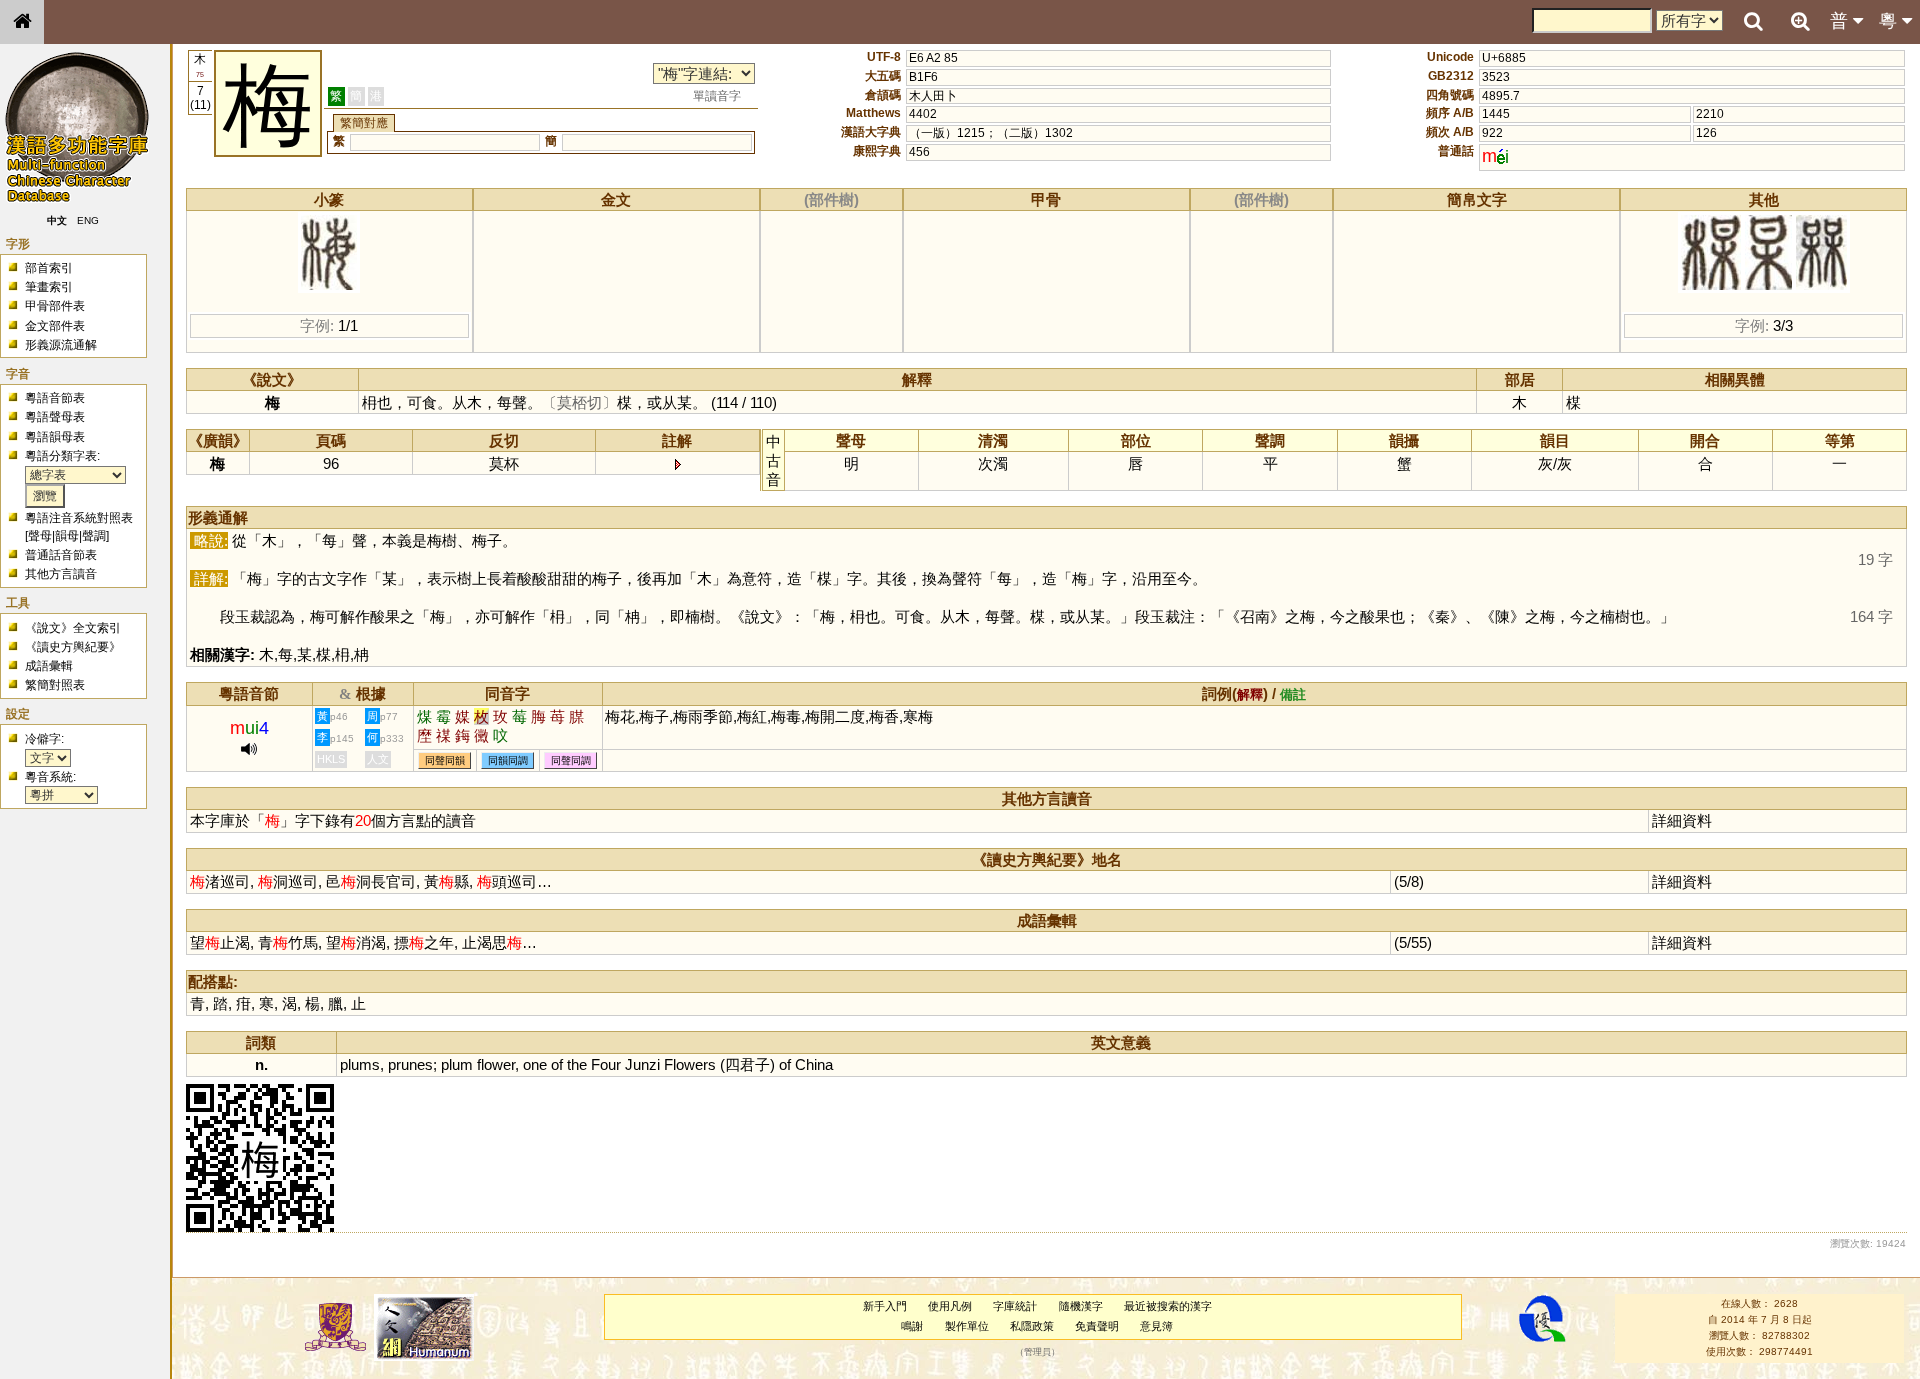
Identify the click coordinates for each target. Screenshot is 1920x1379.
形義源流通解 (61, 345)
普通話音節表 (61, 555)
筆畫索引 (49, 287)
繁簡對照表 (55, 685)
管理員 (1037, 1352)
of (557, 1064)
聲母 (40, 536)
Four (606, 1064)
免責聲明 (1097, 1326)
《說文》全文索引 (73, 628)
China (814, 1064)
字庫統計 (1015, 1306)
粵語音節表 (55, 398)
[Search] (1753, 22)
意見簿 (1156, 1326)
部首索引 (49, 268)
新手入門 (885, 1306)
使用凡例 (950, 1306)
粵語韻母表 (55, 437)
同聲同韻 (445, 760)
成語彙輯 (49, 666)
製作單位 (967, 1326)
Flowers (690, 1064)
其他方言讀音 (61, 574)
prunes (410, 1064)
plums (360, 1064)
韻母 (67, 536)
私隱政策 (1032, 1326)
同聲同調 (571, 760)
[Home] (22, 22)
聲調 (94, 536)
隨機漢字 (1081, 1306)
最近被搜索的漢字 (1168, 1306)
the (577, 1064)
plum (457, 1064)
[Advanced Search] (1800, 21)
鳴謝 (912, 1326)
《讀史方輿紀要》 (73, 647)
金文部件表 (55, 326)
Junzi (642, 1064)
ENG (88, 220)
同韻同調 (508, 760)
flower (496, 1064)
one (535, 1064)
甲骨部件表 (55, 306)
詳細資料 (1682, 820)
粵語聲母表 (55, 417)
